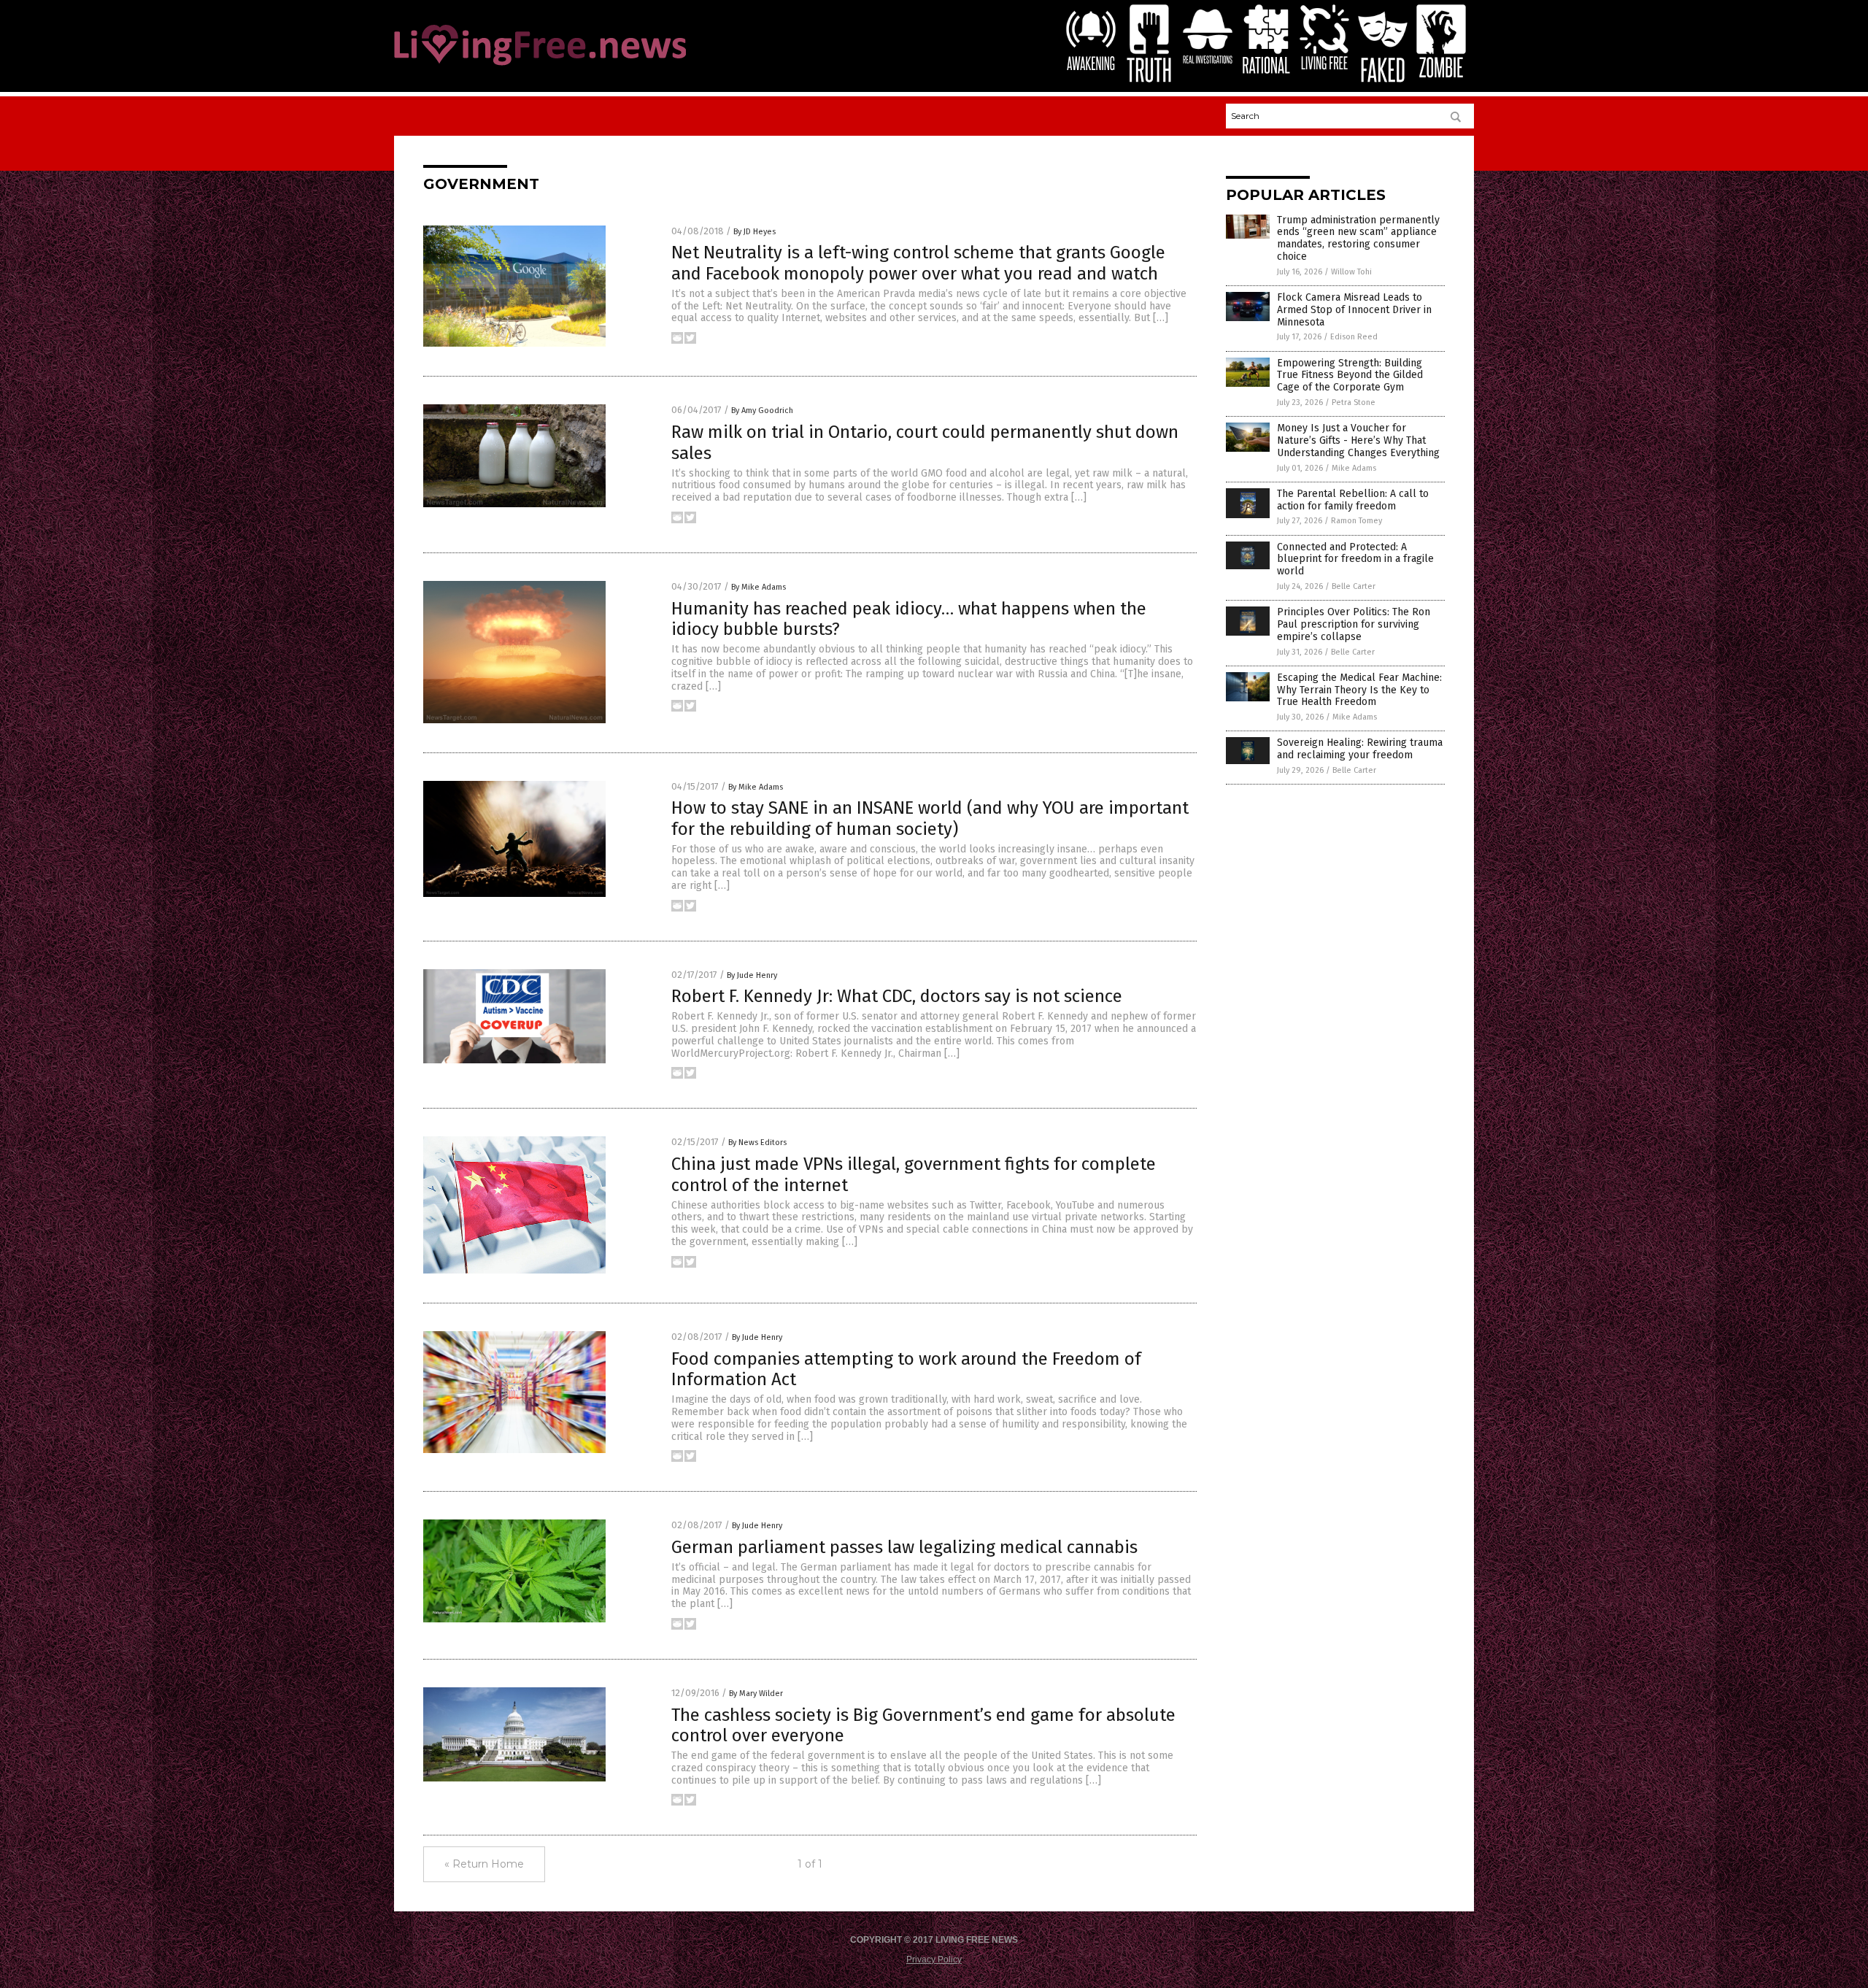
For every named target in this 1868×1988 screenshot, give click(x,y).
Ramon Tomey (1356, 521)
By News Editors (757, 1143)
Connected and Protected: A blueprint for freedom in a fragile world (1355, 559)
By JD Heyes (754, 232)
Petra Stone (1354, 402)
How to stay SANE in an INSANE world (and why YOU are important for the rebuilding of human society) (930, 818)
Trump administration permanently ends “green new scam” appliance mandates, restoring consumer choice (1358, 238)
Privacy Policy (934, 1960)
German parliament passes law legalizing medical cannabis (904, 1547)
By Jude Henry (752, 975)
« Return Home (484, 1864)
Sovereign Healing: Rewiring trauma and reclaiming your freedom (1360, 749)
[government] (540, 66)
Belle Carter (1354, 586)
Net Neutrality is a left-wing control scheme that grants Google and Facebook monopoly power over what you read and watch (918, 263)
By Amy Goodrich (762, 411)
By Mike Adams (759, 587)
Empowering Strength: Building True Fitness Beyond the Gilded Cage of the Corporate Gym (1350, 375)
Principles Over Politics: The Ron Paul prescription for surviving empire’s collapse (1354, 624)
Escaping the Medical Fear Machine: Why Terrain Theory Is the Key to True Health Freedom (1359, 690)
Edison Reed (1354, 337)
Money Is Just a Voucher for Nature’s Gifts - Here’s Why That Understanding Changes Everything (1358, 440)
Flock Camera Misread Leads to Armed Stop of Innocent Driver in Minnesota (1354, 310)
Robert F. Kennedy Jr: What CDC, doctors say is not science (897, 996)
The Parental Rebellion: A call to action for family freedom (1353, 500)
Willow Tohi (1351, 272)
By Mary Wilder (756, 1694)
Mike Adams (1354, 468)
